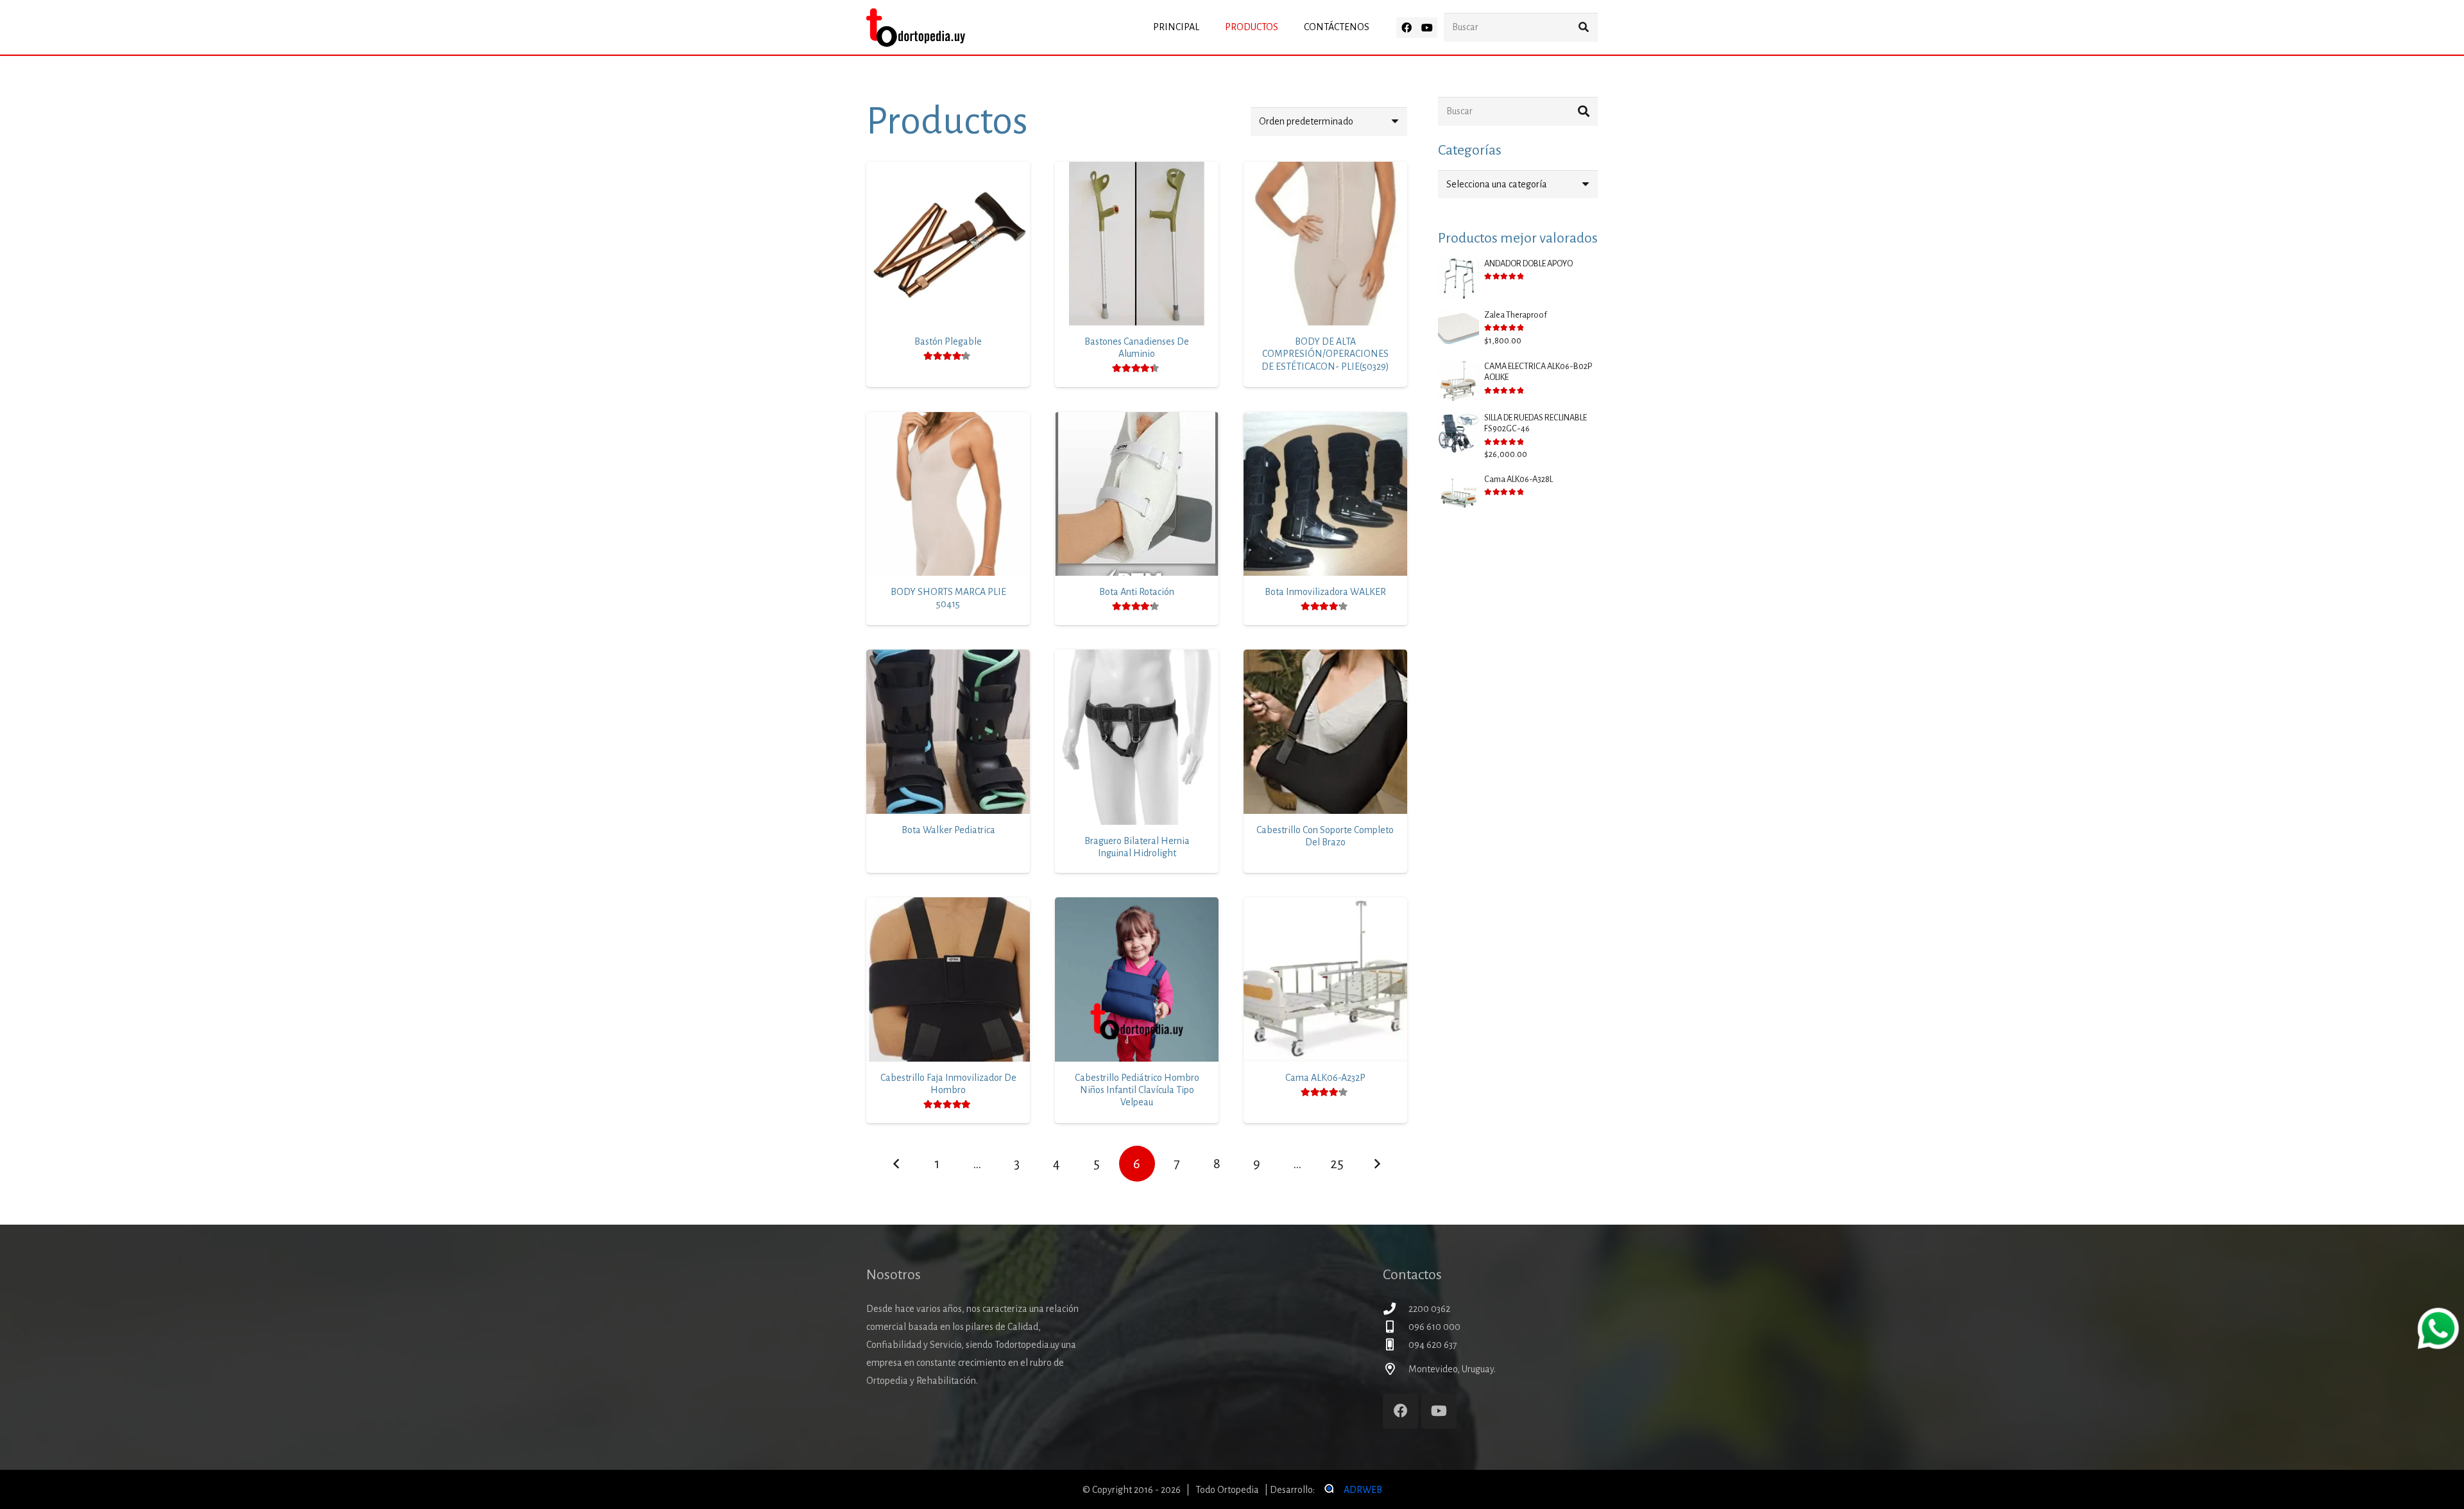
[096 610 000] (1396, 1326)
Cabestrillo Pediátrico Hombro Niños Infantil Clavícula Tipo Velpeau (1137, 1090)
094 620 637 (1433, 1345)
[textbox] (1497, 184)
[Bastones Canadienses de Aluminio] (1137, 244)
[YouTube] (1427, 28)
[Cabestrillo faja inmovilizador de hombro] (948, 979)
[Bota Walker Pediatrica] (948, 731)
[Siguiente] (1377, 1164)
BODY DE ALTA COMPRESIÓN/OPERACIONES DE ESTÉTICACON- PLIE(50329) (1325, 354)
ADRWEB (1363, 1490)
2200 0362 (1429, 1309)
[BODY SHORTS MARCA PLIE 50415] (948, 494)
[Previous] (896, 1164)
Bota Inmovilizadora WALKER (1325, 592)
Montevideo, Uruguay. (1452, 1369)
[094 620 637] (1396, 1344)
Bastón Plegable (948, 341)
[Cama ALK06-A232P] (1325, 979)
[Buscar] (1583, 27)
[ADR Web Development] (1328, 1490)
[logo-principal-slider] (916, 28)
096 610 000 (1434, 1327)
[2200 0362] (1396, 1308)
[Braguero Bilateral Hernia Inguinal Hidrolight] (1137, 737)
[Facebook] (1407, 28)
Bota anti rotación (1137, 592)
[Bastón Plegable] (948, 244)
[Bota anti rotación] (1137, 494)
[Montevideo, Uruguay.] (1396, 1369)
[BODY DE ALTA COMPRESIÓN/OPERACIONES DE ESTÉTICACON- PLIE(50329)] (1325, 244)
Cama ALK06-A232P (1325, 1078)
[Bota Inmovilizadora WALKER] (1325, 494)
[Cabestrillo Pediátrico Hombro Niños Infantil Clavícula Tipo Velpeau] (1137, 979)
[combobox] (1518, 185)
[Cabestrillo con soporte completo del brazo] (1325, 731)
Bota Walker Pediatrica (948, 830)
